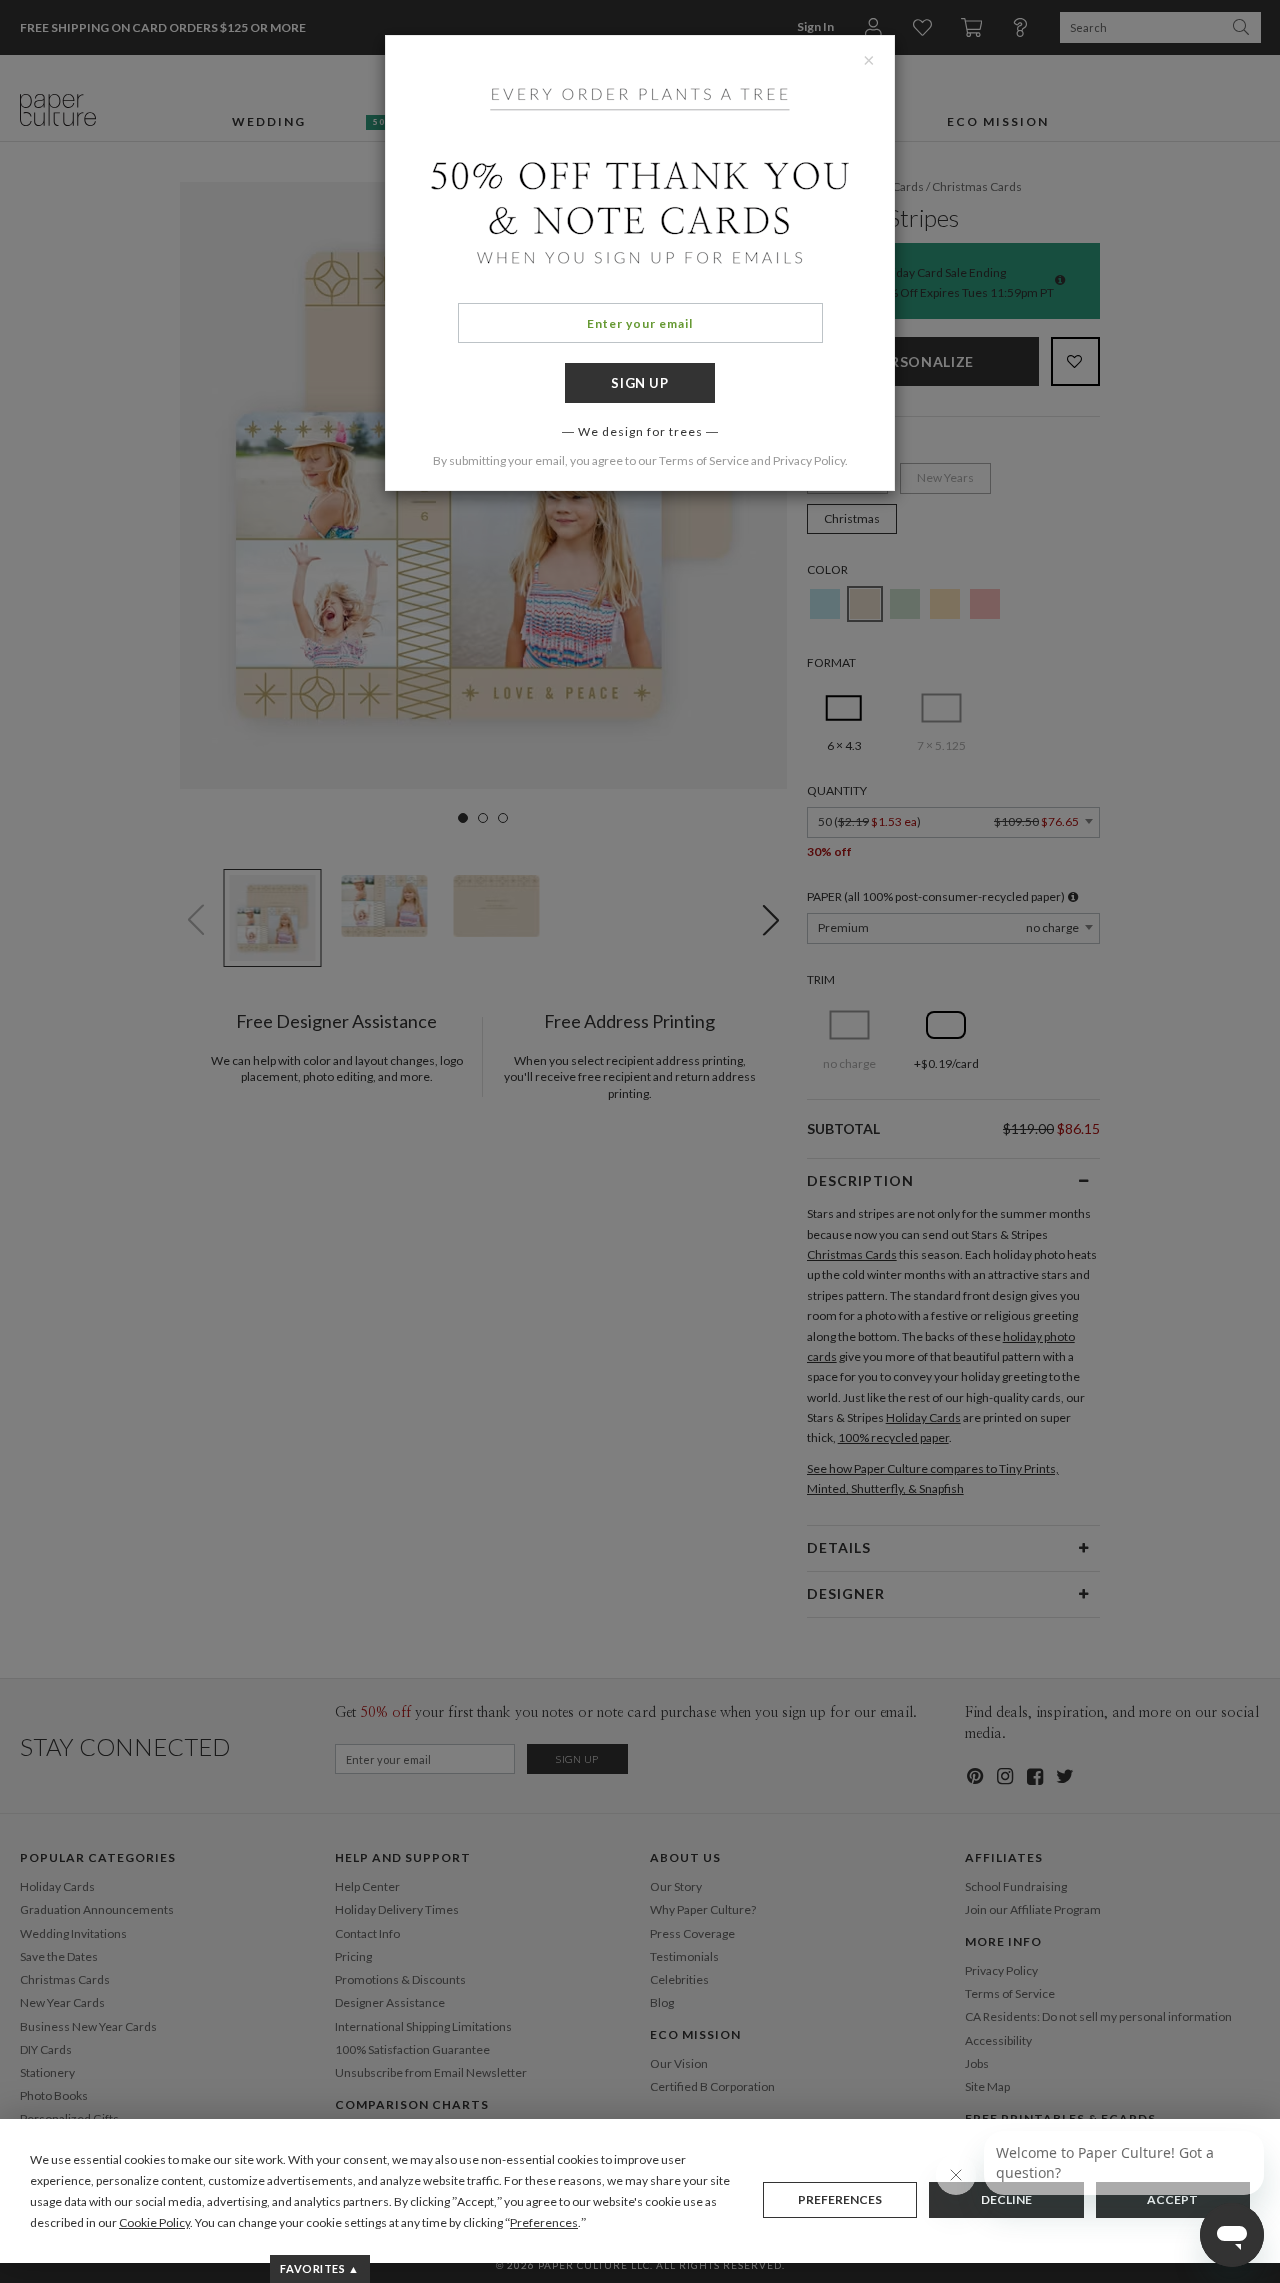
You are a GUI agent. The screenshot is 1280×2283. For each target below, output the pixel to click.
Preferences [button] (544, 2222)
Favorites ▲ (319, 2268)
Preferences (840, 2199)
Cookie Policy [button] (154, 2222)
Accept (1172, 2199)
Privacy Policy (809, 460)
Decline (1006, 2199)
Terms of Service (704, 460)
